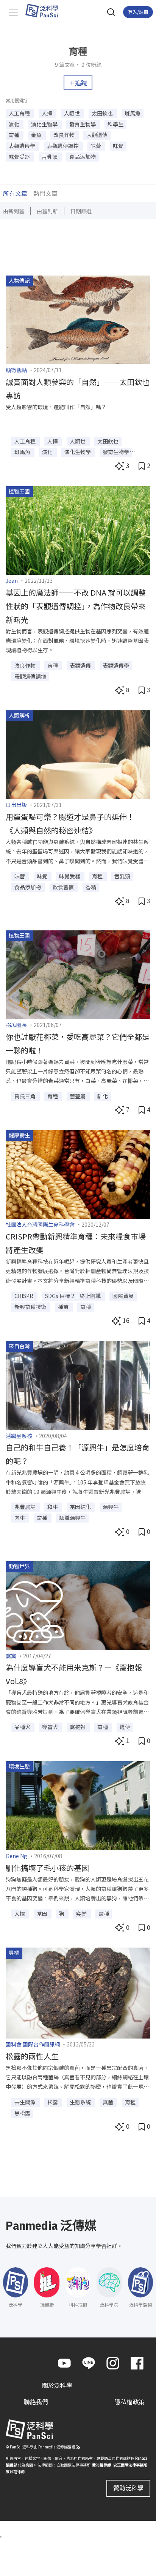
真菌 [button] (108, 2102)
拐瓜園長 (16, 1025)
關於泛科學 (57, 2385)
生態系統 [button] (81, 2102)
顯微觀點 (16, 370)
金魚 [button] (37, 135)
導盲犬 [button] (51, 1727)
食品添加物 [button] (83, 157)
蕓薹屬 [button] (78, 1096)
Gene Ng (16, 1856)
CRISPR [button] (24, 1296)
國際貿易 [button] (123, 1296)
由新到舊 (14, 211)
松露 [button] (53, 2102)
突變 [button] (82, 1914)
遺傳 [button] (125, 1727)
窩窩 (11, 1656)
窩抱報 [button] (78, 1727)
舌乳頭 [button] (50, 157)
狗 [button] (62, 1914)
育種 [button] (15, 135)
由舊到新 (47, 211)
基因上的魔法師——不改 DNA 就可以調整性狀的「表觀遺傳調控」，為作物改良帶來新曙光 (76, 606)
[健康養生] (78, 1173)
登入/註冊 (138, 12)
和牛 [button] (53, 1507)
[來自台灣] (78, 1384)
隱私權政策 (129, 2402)
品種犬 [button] (23, 1727)
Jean (12, 580)
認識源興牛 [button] (72, 1518)
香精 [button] (91, 887)
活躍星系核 (19, 1436)
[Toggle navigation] (13, 12)
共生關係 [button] (26, 2102)
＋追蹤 (78, 83)
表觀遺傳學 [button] (23, 146)
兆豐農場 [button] (26, 1507)
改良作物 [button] (65, 135)
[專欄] (78, 1992)
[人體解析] (78, 754)
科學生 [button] (115, 124)
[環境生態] (78, 1805)
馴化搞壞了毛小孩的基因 (47, 1868)
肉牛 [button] (20, 1518)
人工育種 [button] (20, 113)
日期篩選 (81, 211)
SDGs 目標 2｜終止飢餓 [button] (73, 1296)
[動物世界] (78, 1604)
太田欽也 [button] (103, 113)
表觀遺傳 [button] (97, 135)
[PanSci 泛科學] (45, 11)
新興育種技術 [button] (31, 1307)
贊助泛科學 (128, 2488)
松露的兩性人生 (32, 2056)
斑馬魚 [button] (133, 113)
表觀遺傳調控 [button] (63, 146)
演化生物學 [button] (45, 124)
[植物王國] (78, 530)
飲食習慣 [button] (64, 887)
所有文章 (15, 193)
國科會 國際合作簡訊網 (33, 2044)
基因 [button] (43, 1914)
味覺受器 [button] (20, 157)
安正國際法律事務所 (130, 2465)
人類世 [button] (73, 113)
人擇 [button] (48, 113)
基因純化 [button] (81, 1507)
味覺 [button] (118, 146)
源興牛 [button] (111, 1507)
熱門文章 (45, 193)
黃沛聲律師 (101, 2465)
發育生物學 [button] (83, 124)
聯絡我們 (36, 2402)
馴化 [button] (103, 1096)
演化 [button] (15, 124)
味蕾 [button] (96, 146)
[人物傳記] (78, 319)
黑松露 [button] (22, 2113)
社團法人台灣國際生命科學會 (40, 1224)
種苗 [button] (64, 1307)
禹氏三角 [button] (26, 1096)
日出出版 (16, 805)
